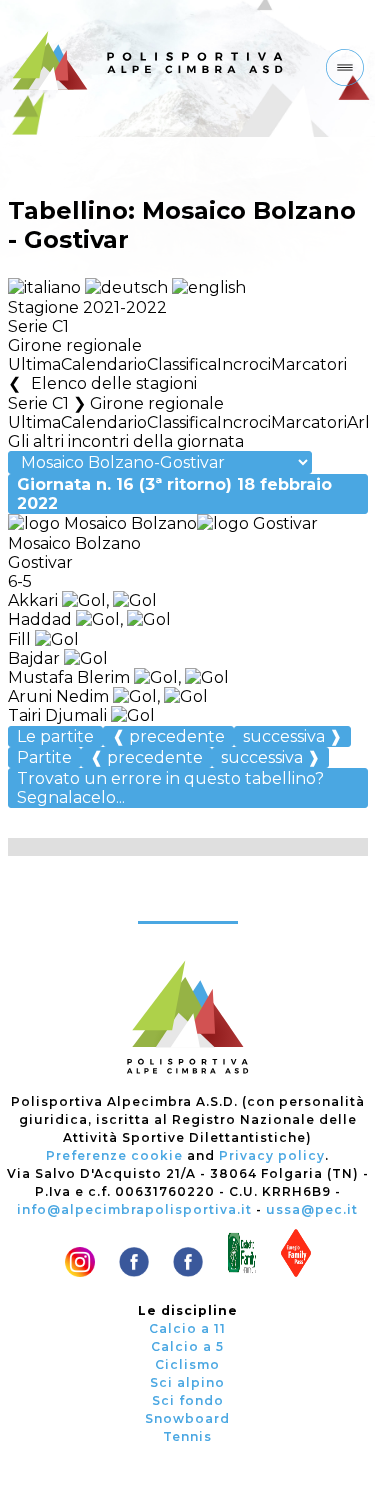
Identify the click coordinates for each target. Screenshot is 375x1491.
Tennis (187, 1436)
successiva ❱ (292, 736)
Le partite (55, 736)
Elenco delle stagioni (114, 383)
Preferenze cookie (114, 1155)
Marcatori (309, 364)
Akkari (35, 600)
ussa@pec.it (312, 1209)
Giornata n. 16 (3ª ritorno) (174, 494)
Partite (44, 757)
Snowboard (187, 1418)
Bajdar (36, 658)
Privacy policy (272, 1155)
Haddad (42, 619)
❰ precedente (168, 736)
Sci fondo (188, 1400)
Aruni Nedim (58, 696)
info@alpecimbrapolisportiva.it (134, 1209)
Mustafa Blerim (69, 677)
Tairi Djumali (57, 715)
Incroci (244, 364)
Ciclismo (187, 1364)
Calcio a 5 (187, 1346)
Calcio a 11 (187, 1328)
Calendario (104, 364)
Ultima (34, 364)
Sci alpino (187, 1382)
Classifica (182, 364)
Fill (21, 639)
